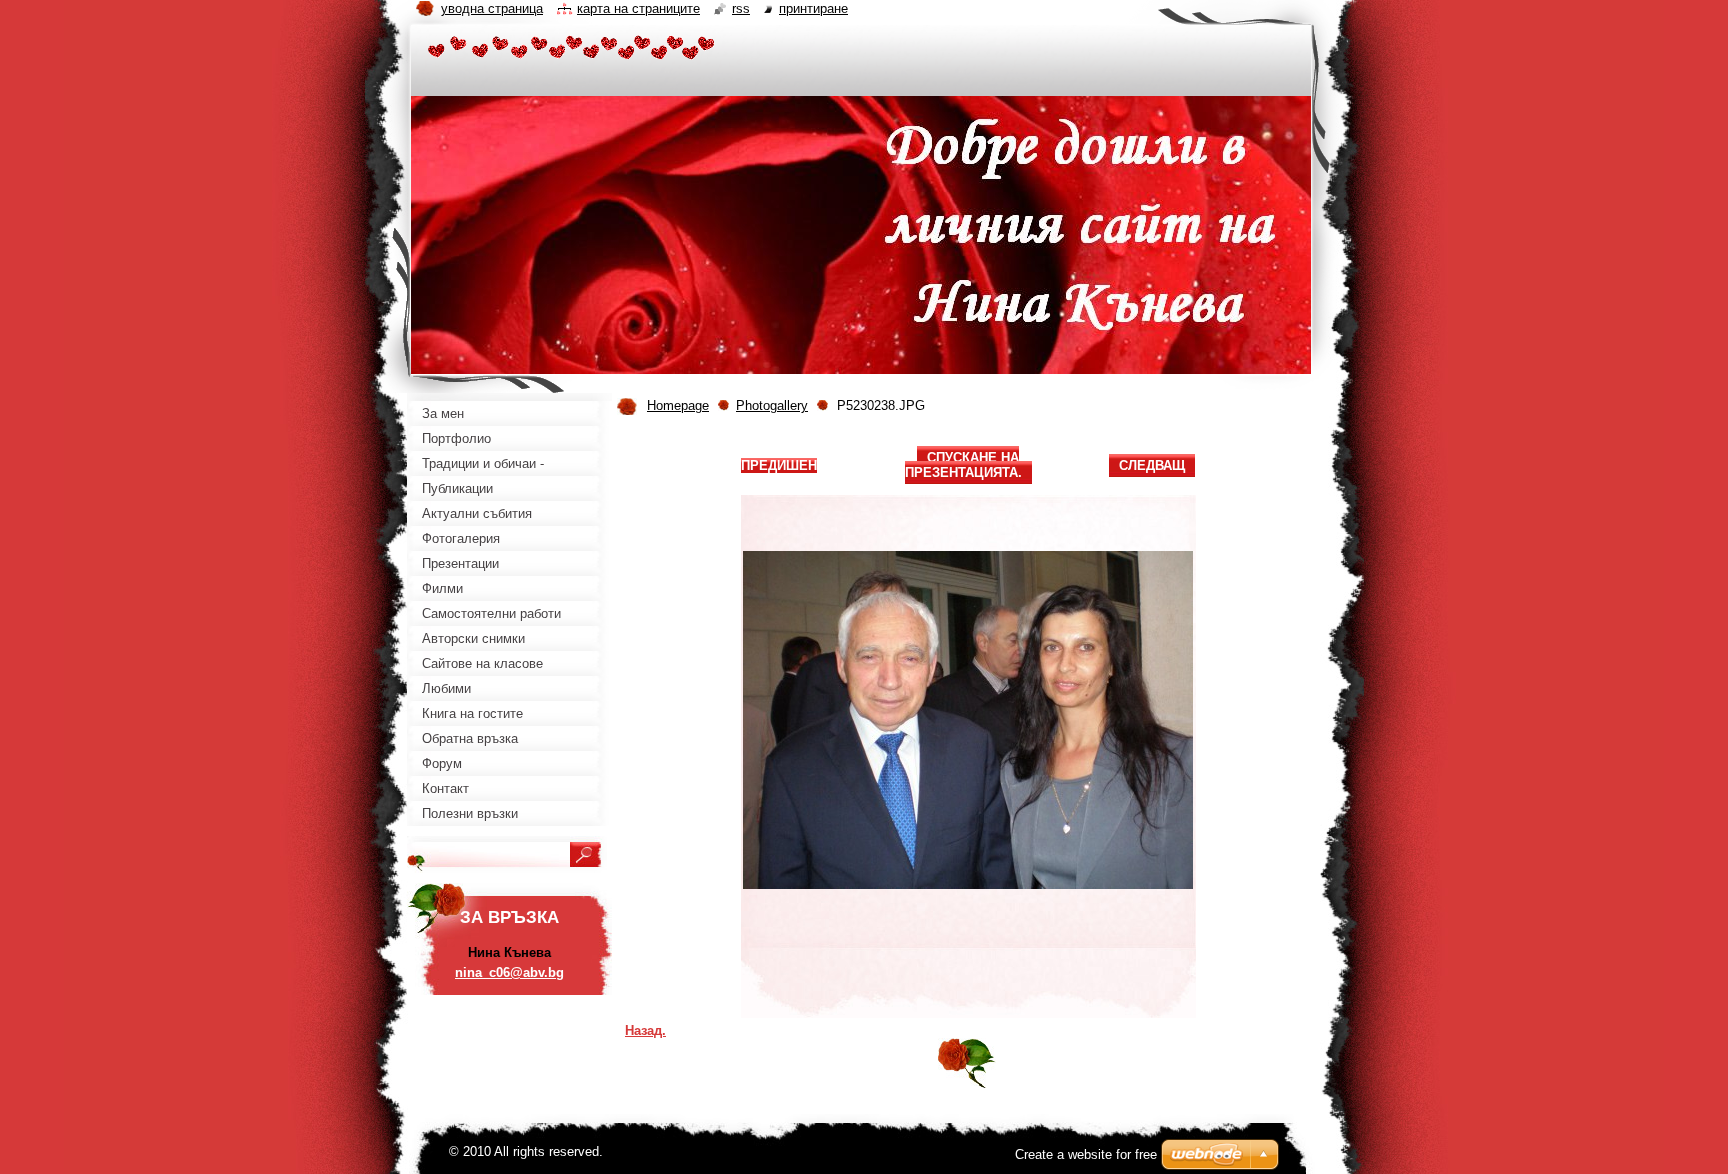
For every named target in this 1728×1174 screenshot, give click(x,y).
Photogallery (772, 405)
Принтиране (813, 8)
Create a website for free (1086, 1154)
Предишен (779, 465)
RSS (741, 8)
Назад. (645, 1030)
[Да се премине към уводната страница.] (571, 50)
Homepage (678, 405)
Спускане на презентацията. (963, 465)
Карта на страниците (638, 8)
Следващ (1152, 465)
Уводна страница (492, 8)
